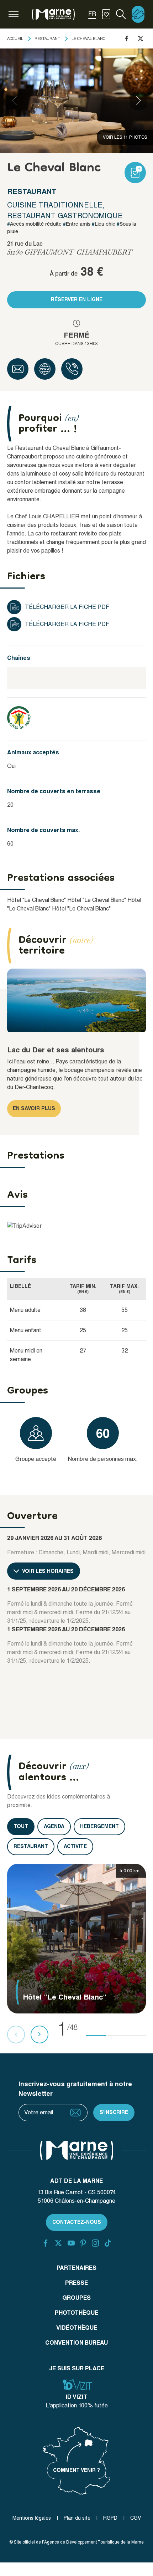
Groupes (76, 2298)
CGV (136, 2518)
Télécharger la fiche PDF (67, 607)
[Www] (45, 369)
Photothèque (76, 2313)
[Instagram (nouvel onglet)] (95, 2243)
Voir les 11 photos (125, 137)
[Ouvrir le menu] (14, 14)
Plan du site (77, 2518)
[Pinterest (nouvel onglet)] (83, 2243)
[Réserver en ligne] (138, 14)
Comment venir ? (76, 2470)
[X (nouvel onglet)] (58, 2243)
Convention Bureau (76, 2343)
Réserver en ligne (77, 299)
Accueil (15, 39)
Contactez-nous (77, 2222)
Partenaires (76, 2268)
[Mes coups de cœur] (106, 14)
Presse (76, 2283)
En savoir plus (34, 1108)
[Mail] (18, 369)
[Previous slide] (15, 101)
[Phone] (72, 369)
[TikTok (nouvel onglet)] (108, 2243)
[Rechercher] (121, 14)
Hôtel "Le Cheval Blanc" (36, 900)
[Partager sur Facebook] (127, 39)
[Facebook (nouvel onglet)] (46, 2243)
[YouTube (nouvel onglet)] (71, 2243)
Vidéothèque (77, 2328)
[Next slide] (138, 101)
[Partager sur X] (141, 39)
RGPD (110, 2518)
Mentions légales (32, 2518)
